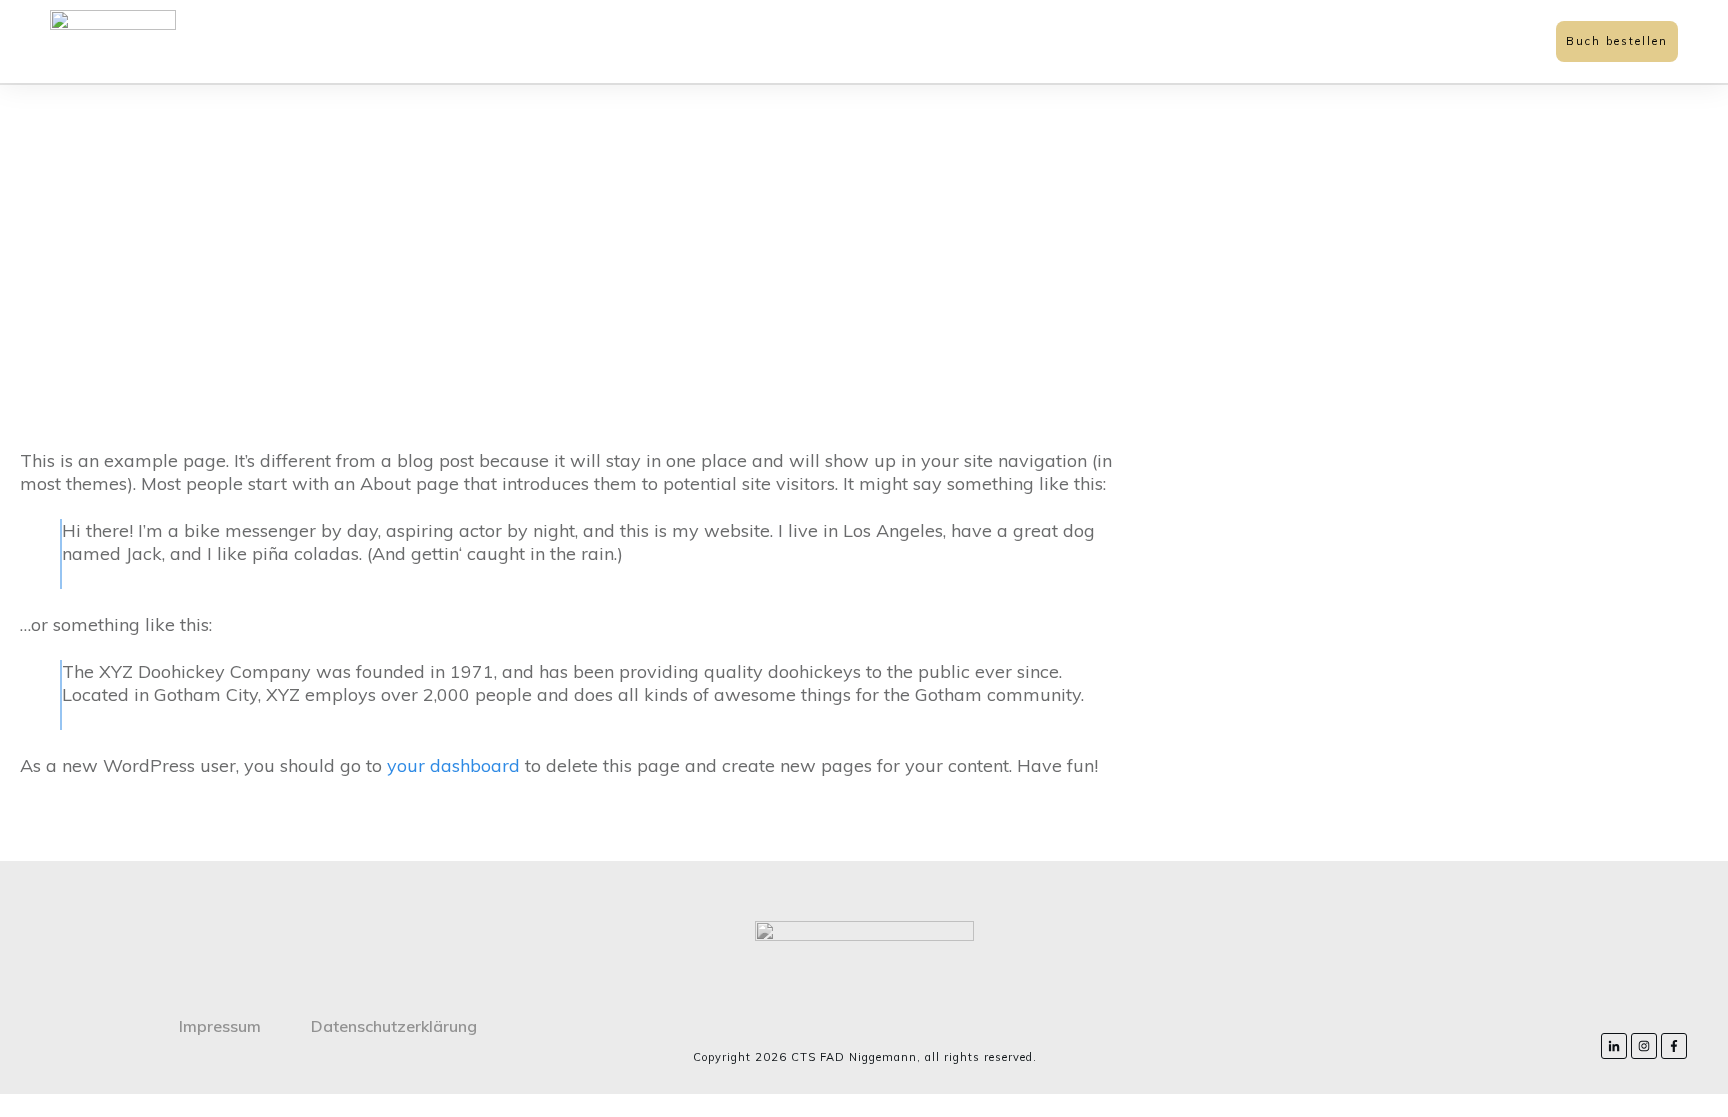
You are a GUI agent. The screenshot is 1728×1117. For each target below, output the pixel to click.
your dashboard (453, 765)
